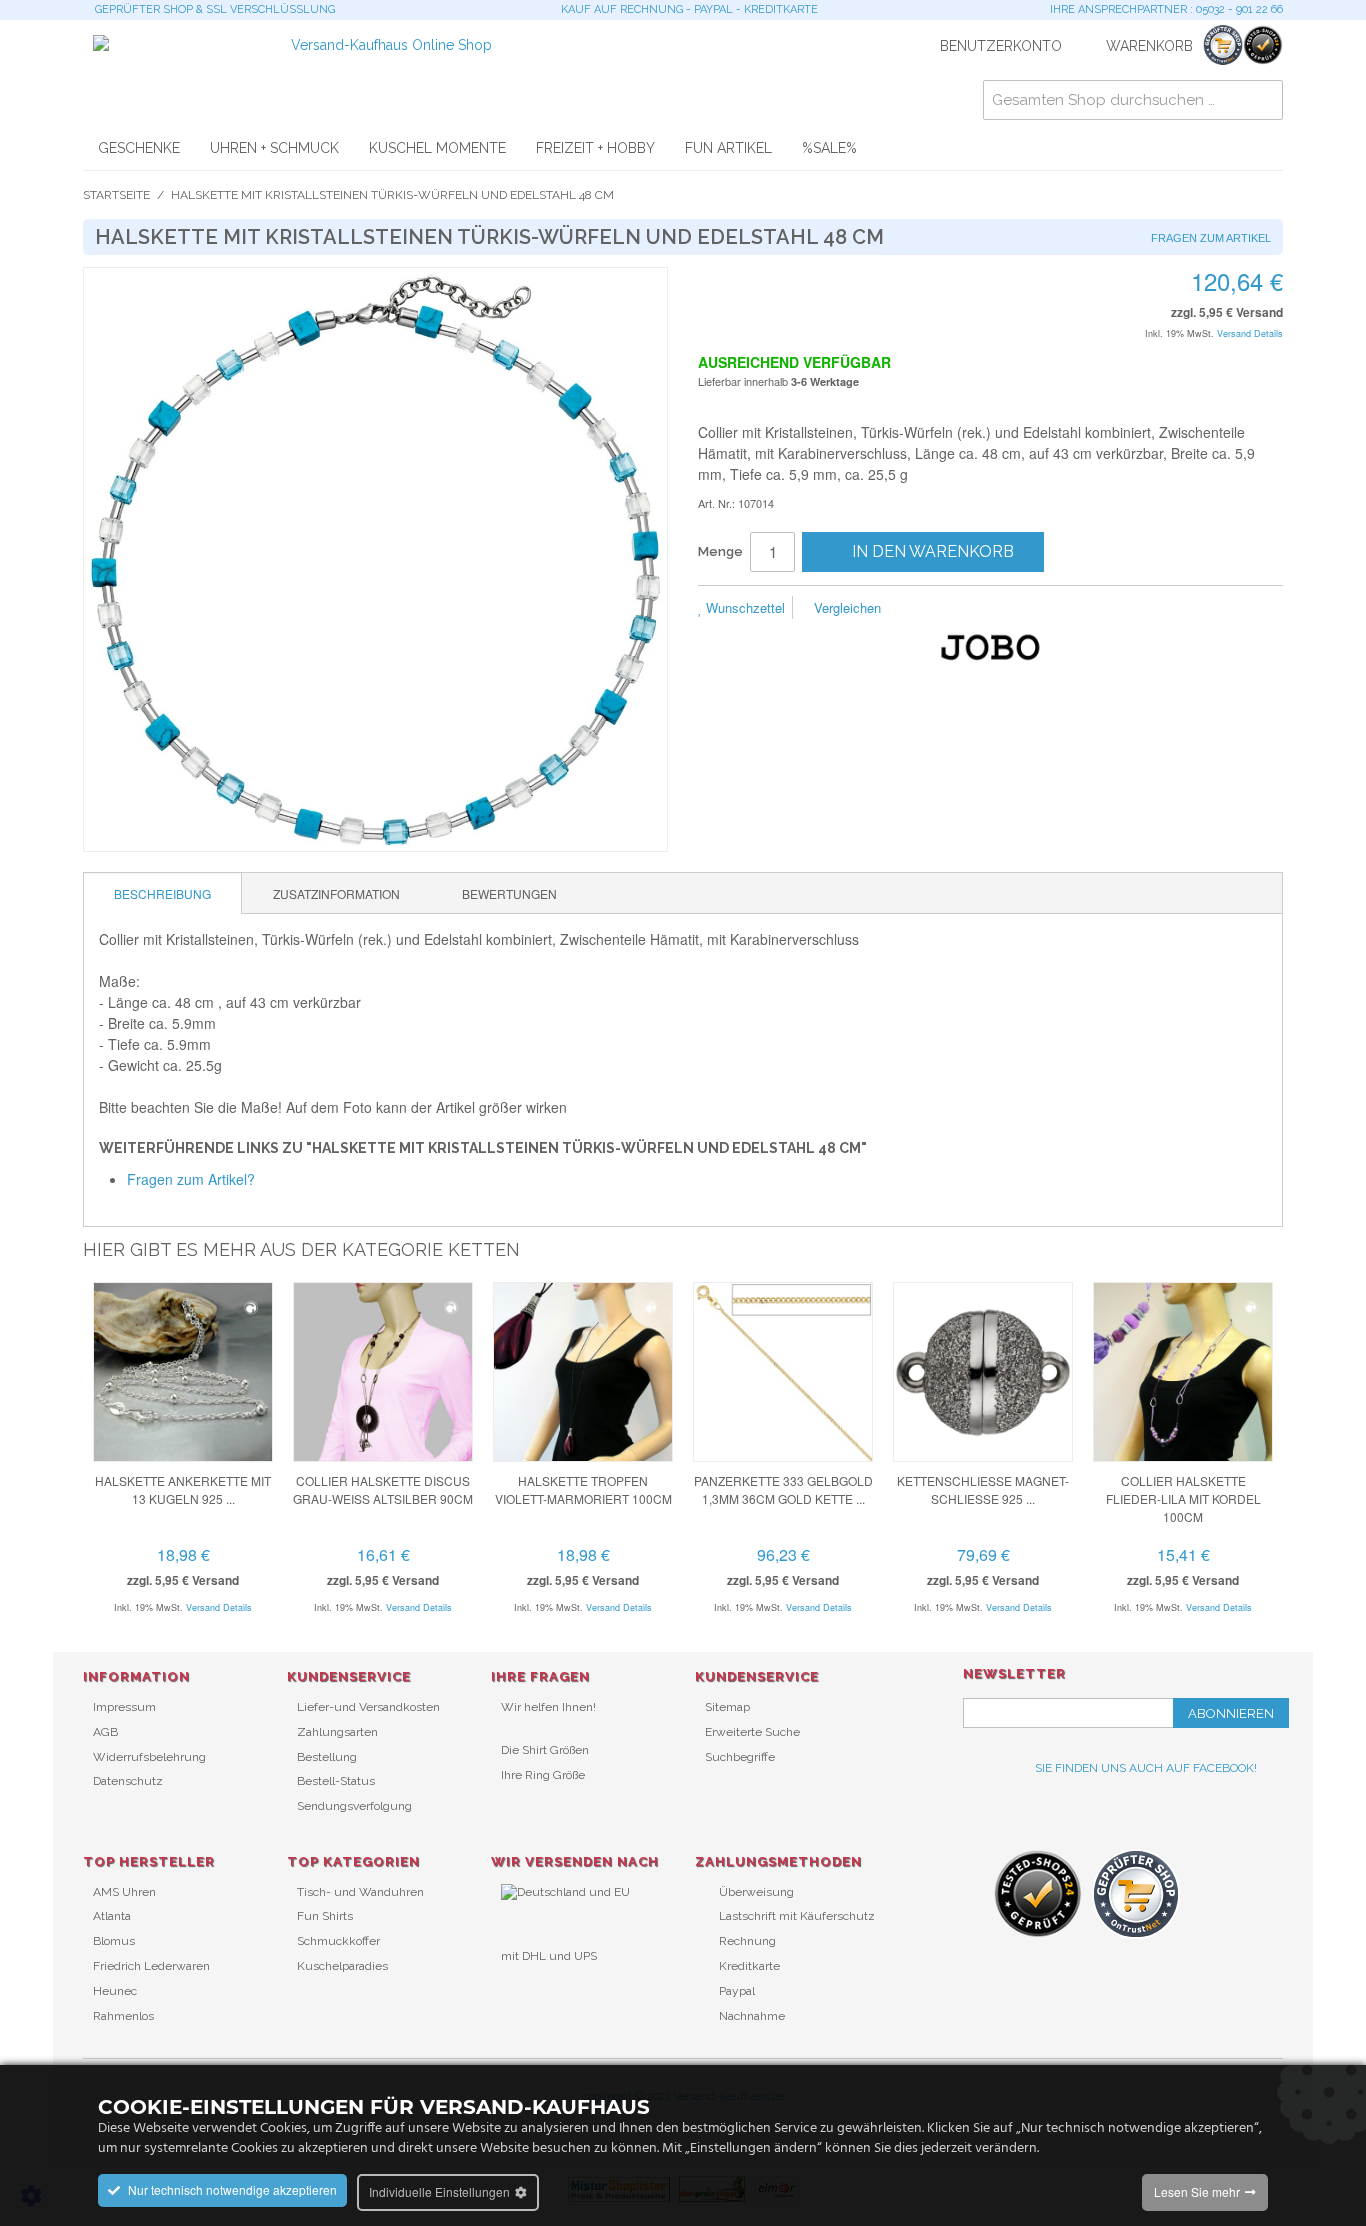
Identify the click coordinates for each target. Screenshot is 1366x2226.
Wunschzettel (743, 607)
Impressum (124, 1707)
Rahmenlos (123, 2016)
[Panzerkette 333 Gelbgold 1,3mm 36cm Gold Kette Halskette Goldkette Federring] (783, 1372)
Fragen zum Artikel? (191, 1179)
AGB (105, 1732)
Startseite (116, 195)
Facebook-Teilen (963, 609)
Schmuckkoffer (338, 1941)
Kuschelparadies (342, 1966)
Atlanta (112, 1916)
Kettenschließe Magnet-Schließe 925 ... (983, 1489)
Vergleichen (845, 607)
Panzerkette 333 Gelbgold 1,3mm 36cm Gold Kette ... (783, 1489)
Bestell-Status (336, 1781)
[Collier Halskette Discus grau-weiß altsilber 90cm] (383, 1372)
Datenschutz (128, 1781)
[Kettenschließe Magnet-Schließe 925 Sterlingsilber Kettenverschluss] (983, 1372)
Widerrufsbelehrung (149, 1757)
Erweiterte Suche (752, 1732)
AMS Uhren (124, 1892)
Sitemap (727, 1707)
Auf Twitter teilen (1003, 609)
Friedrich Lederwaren (151, 1966)
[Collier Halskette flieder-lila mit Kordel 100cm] (1183, 1372)
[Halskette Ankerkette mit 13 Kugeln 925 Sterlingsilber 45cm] (183, 1372)
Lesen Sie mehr (1197, 2191)
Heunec (115, 1991)
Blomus (114, 1941)
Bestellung (327, 1757)
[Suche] (1263, 100)
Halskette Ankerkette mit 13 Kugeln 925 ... (183, 1489)
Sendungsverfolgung (354, 1806)
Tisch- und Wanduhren (360, 1892)
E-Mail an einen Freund (923, 609)
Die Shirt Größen (545, 1750)
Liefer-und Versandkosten (368, 1707)
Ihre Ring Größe (543, 1775)
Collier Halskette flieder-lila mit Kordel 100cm (1183, 1498)
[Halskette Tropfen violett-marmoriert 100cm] (583, 1372)
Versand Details (1250, 333)
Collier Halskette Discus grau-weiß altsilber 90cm (383, 1489)
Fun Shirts (325, 1916)
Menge (720, 551)
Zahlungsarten (337, 1732)
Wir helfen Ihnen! (548, 1707)
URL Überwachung (553, 1989)
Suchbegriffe (740, 1757)
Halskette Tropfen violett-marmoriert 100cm (583, 1489)
